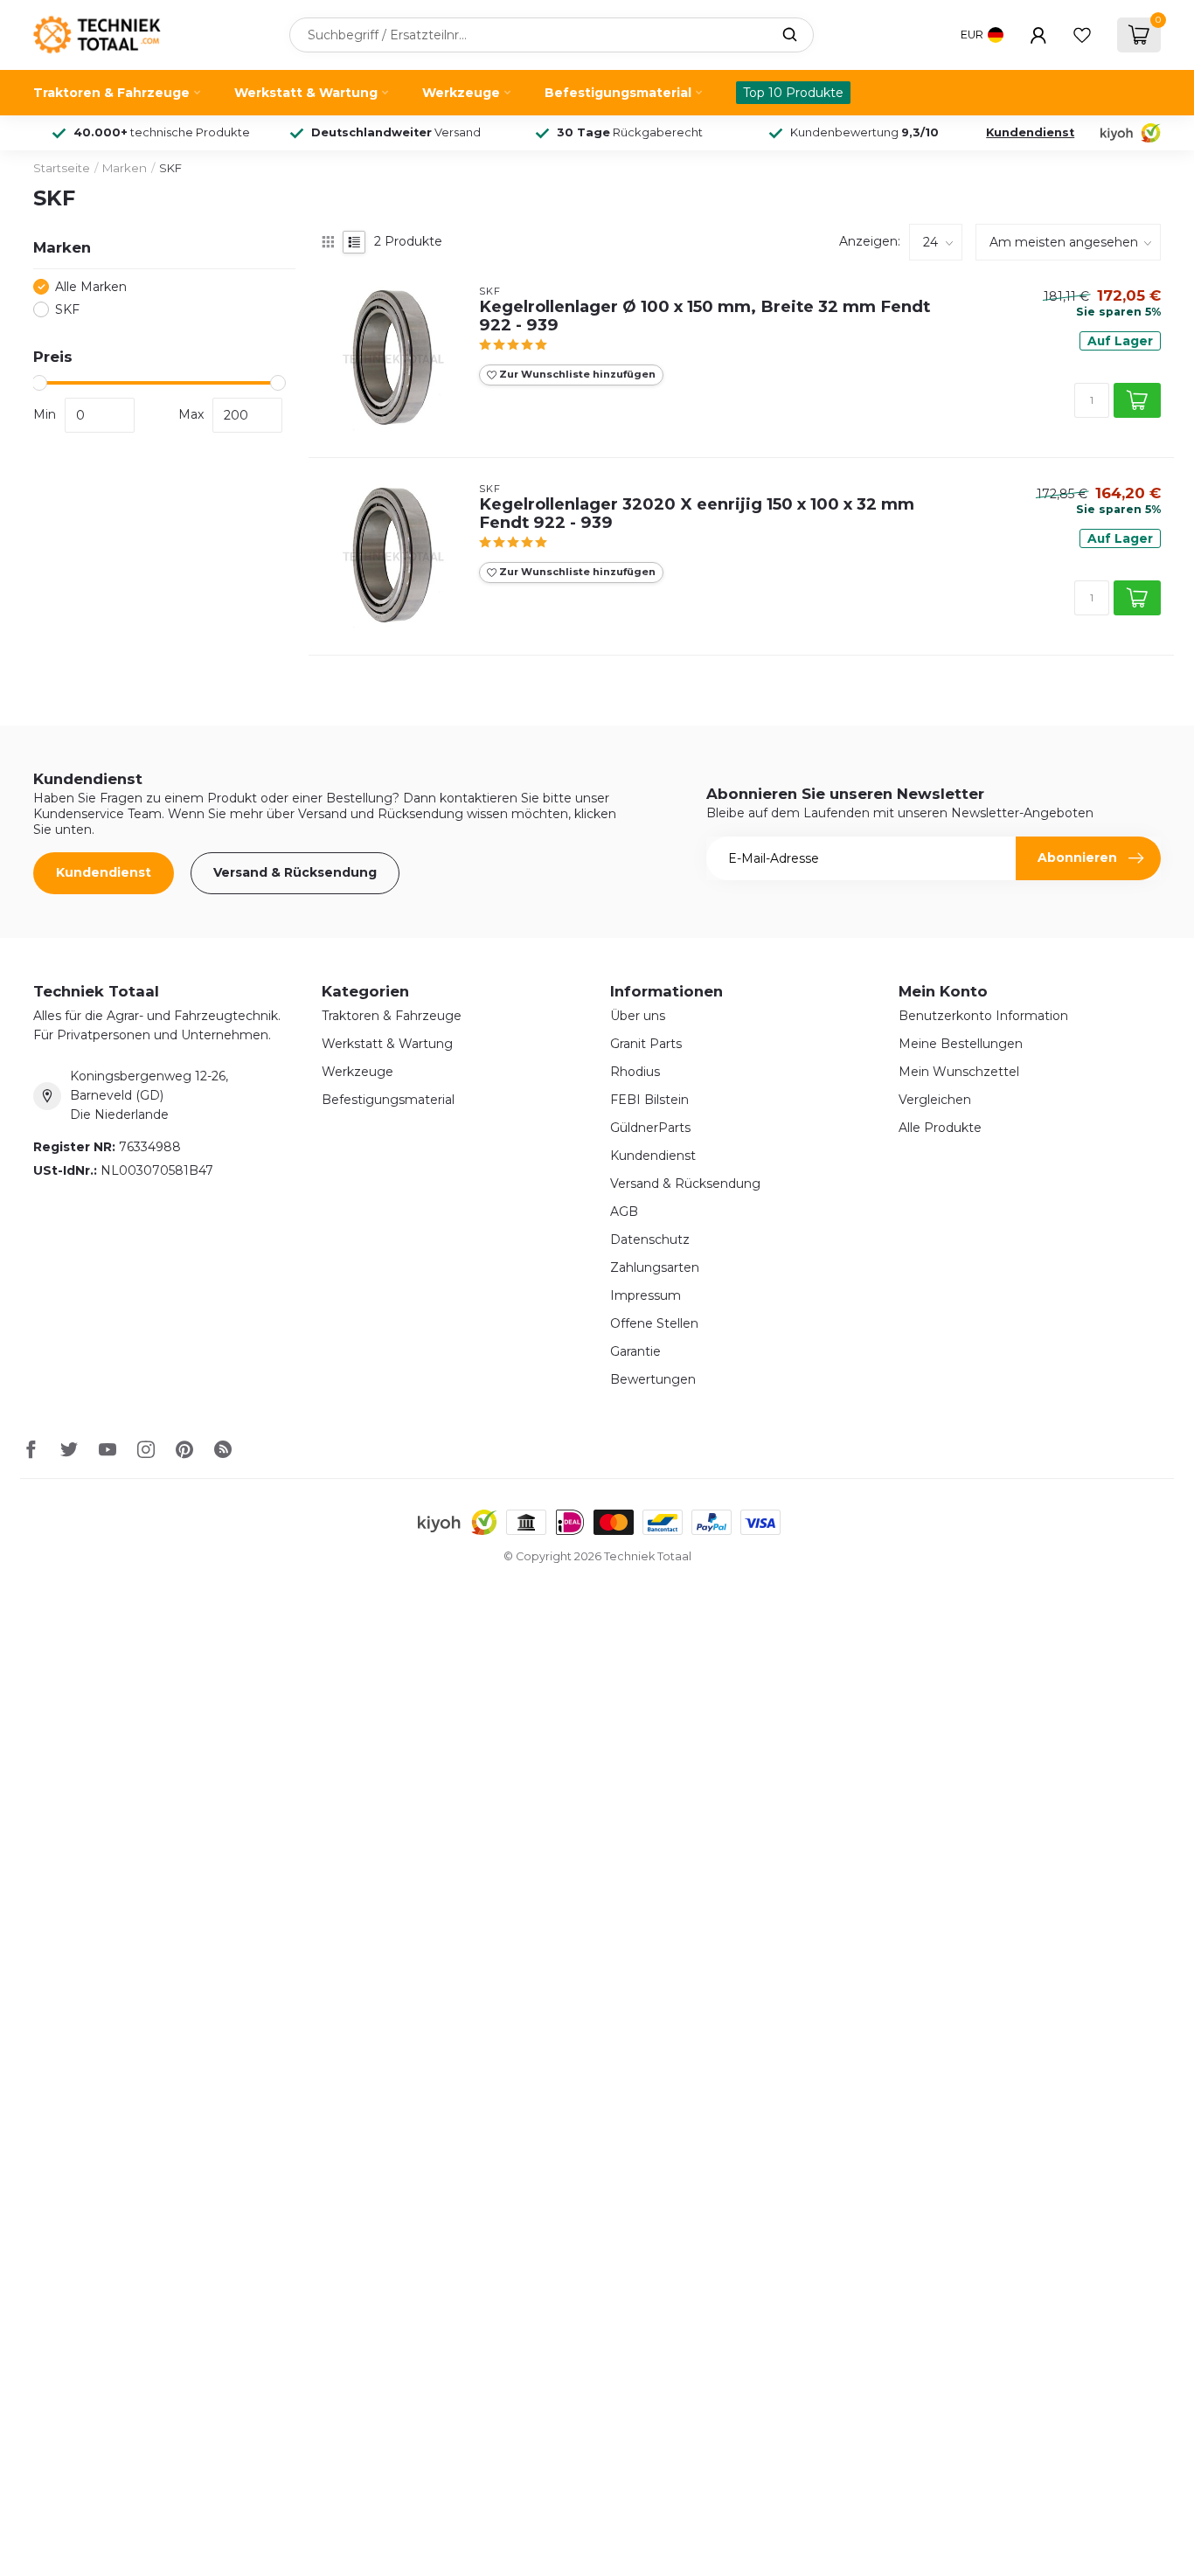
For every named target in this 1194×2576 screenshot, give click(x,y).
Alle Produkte (940, 1128)
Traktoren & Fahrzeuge (111, 93)
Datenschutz (650, 1239)
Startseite (62, 168)
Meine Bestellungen (961, 1044)
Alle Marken (91, 287)
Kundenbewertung (864, 132)
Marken (125, 168)
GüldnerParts (650, 1128)
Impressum (646, 1295)
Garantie (635, 1351)
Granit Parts (646, 1044)
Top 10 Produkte (793, 93)
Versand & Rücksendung (295, 872)
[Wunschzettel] (1082, 35)
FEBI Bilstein (649, 1100)
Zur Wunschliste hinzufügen (576, 374)
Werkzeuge (461, 93)
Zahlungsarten (655, 1267)
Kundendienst (1030, 132)
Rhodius (635, 1072)
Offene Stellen (654, 1323)
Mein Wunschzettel (959, 1072)
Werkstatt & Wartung (306, 93)
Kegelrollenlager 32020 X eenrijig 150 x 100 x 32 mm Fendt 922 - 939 (697, 514)
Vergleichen (935, 1100)
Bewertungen (653, 1379)
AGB (624, 1212)
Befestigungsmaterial (618, 93)
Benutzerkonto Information (983, 1016)
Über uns (638, 1016)
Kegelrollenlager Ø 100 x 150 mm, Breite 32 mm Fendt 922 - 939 (705, 316)
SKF (170, 168)
